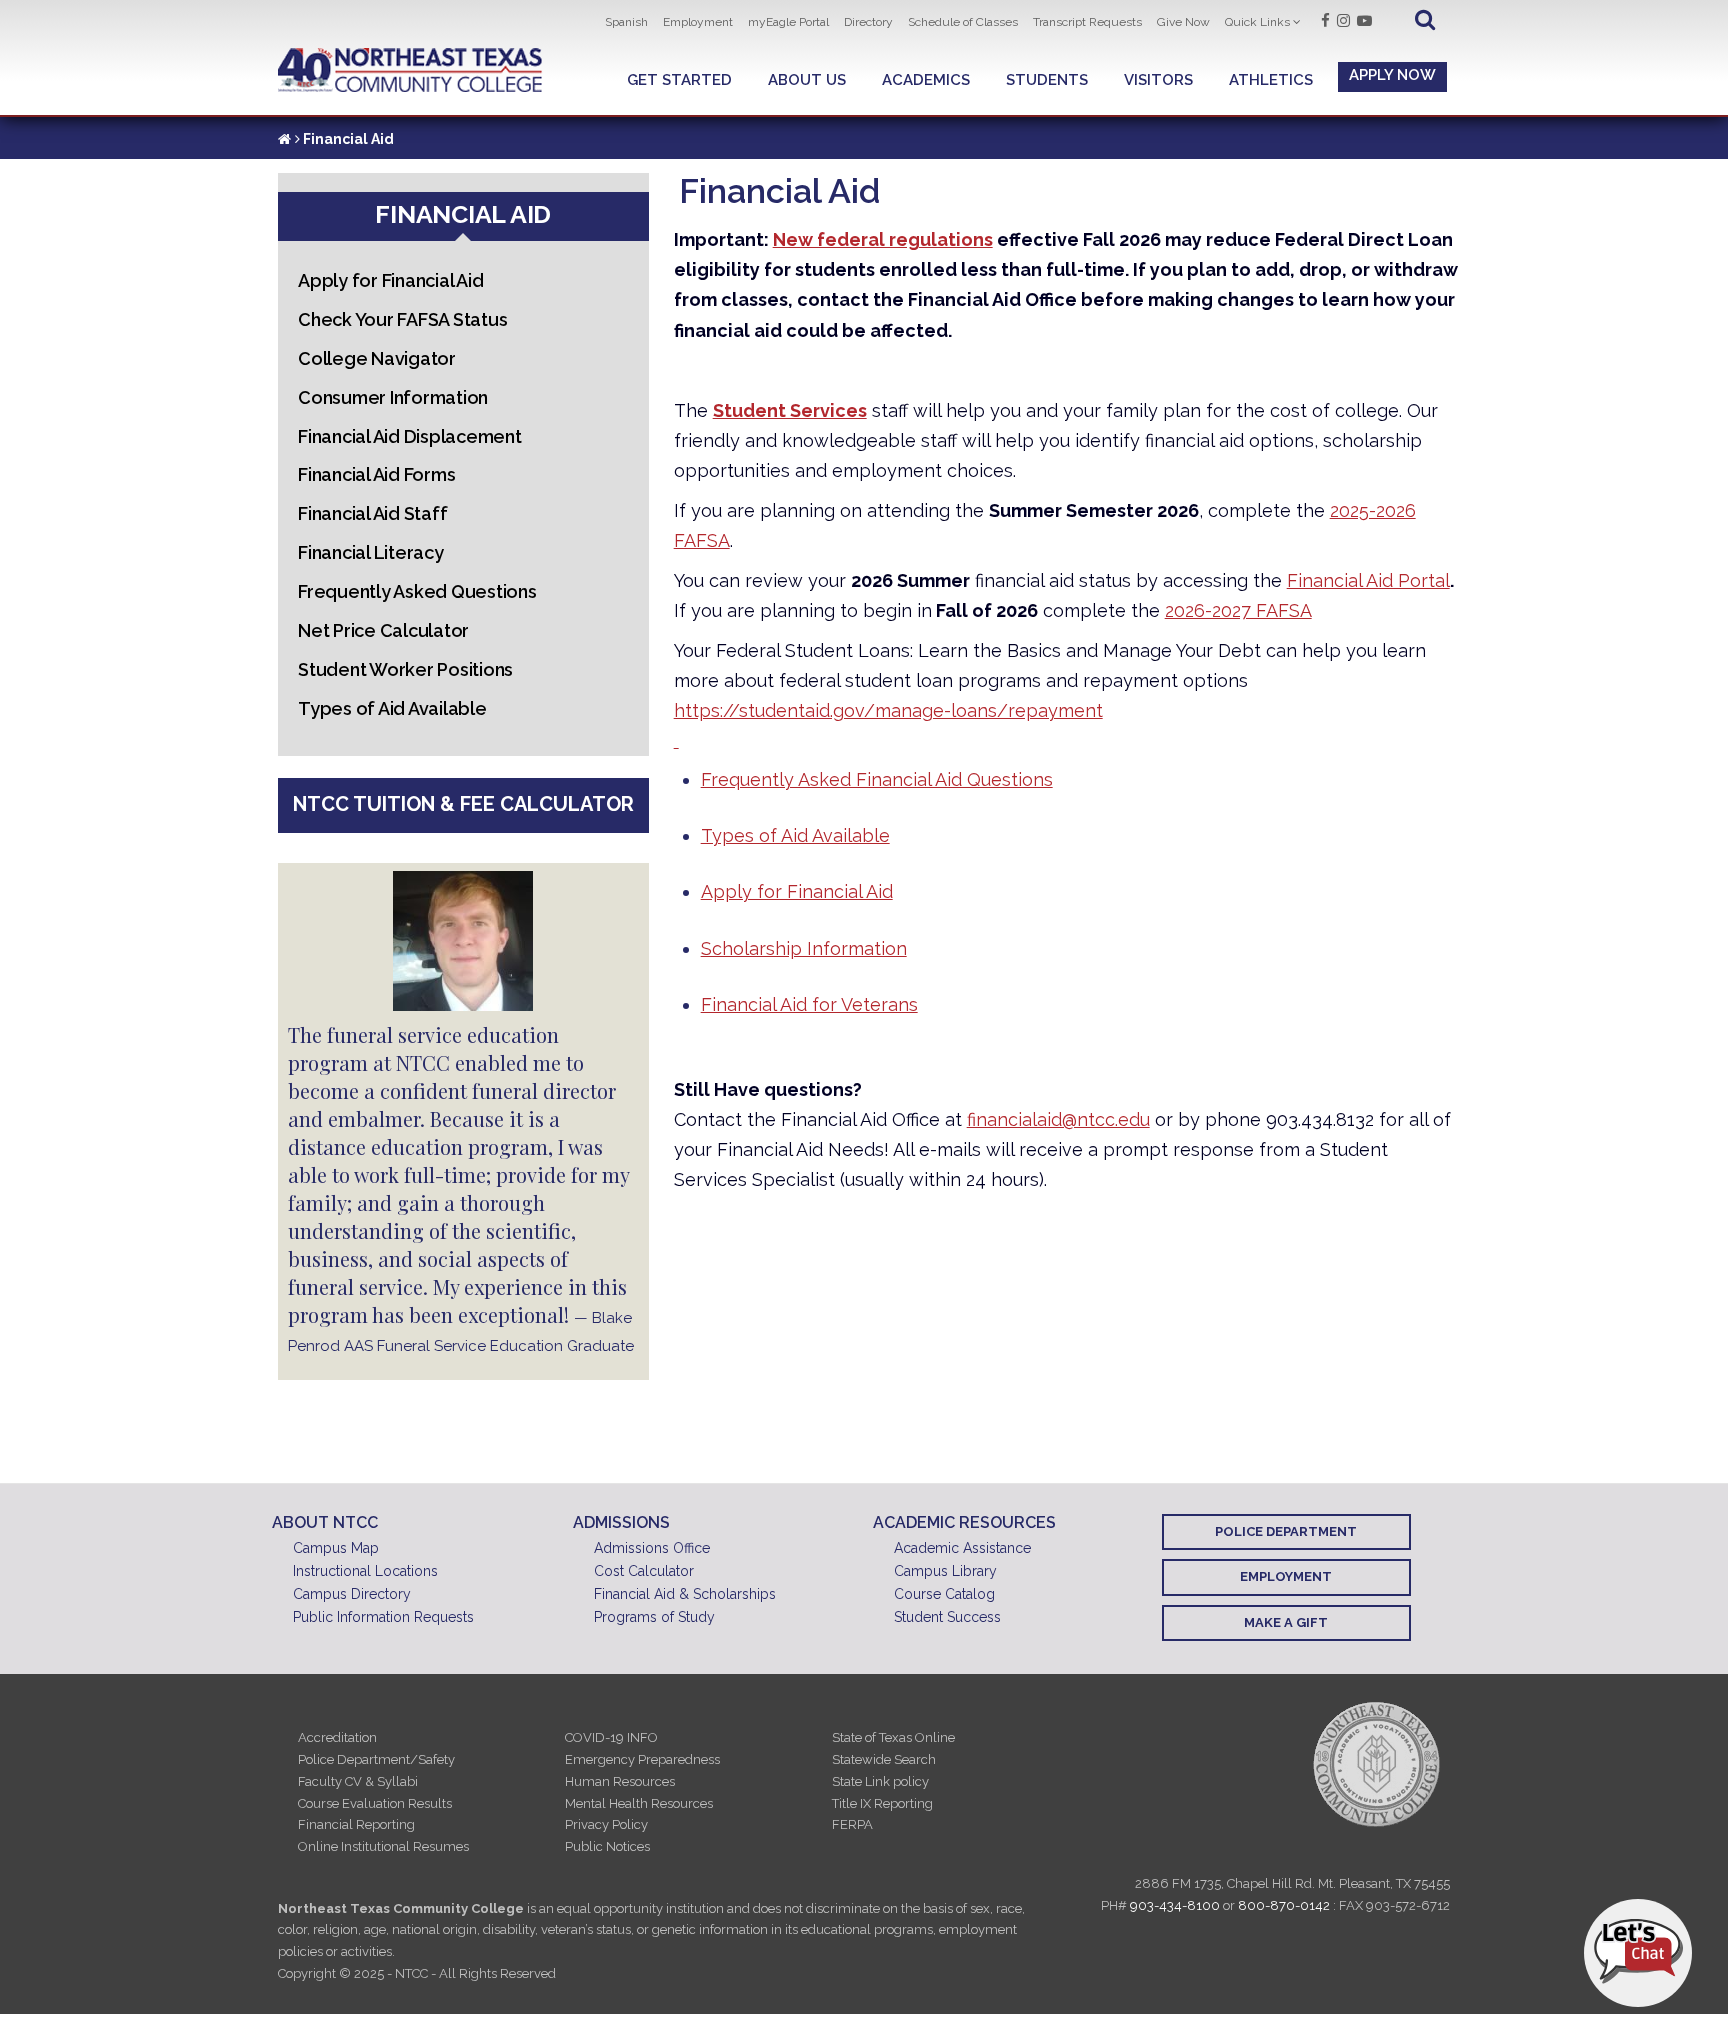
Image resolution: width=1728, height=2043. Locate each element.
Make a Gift (1286, 1622)
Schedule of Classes (963, 22)
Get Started (679, 80)
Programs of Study (654, 1617)
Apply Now (1392, 75)
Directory (868, 22)
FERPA (852, 1824)
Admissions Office (652, 1548)
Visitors (1158, 80)
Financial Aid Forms (376, 474)
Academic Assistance (962, 1548)
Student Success (947, 1617)
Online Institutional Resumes (383, 1846)
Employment (698, 22)
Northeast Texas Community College (410, 70)
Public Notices (607, 1846)
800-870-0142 (1284, 1905)
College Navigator (377, 358)
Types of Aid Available (795, 835)
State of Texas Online (893, 1737)
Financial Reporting (356, 1824)
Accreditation (337, 1737)
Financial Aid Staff (372, 513)
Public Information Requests (383, 1617)
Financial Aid (463, 214)
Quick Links (1257, 22)
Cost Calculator (644, 1571)
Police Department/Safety (376, 1759)
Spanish (626, 22)
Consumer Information (393, 397)
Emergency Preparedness (642, 1759)
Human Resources (620, 1781)
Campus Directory (352, 1594)
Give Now (1183, 22)
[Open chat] (1638, 1953)
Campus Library (945, 1571)
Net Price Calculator (383, 630)
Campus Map (336, 1548)
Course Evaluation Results (375, 1803)
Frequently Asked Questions (417, 591)
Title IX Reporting (882, 1803)
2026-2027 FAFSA (1238, 610)
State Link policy (880, 1781)
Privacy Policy (606, 1824)
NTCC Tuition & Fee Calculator (463, 804)
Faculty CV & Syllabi (358, 1781)
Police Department (1286, 1531)
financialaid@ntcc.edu (1058, 1119)
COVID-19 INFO (611, 1737)
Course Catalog (944, 1594)
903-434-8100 (1175, 1905)
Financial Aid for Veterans (809, 1004)
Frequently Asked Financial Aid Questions (877, 779)
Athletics (1271, 80)
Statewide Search (884, 1759)
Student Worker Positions (405, 669)
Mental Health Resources (639, 1803)
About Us (807, 80)
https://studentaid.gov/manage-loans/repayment (888, 710)
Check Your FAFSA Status (402, 319)
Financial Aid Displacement (410, 436)
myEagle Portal (788, 22)
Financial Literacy (371, 552)
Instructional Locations (365, 1571)
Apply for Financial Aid (797, 891)
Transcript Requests (1087, 22)
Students (1047, 80)
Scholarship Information (804, 948)
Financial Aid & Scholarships (685, 1594)
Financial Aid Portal (1368, 580)
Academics (926, 80)
